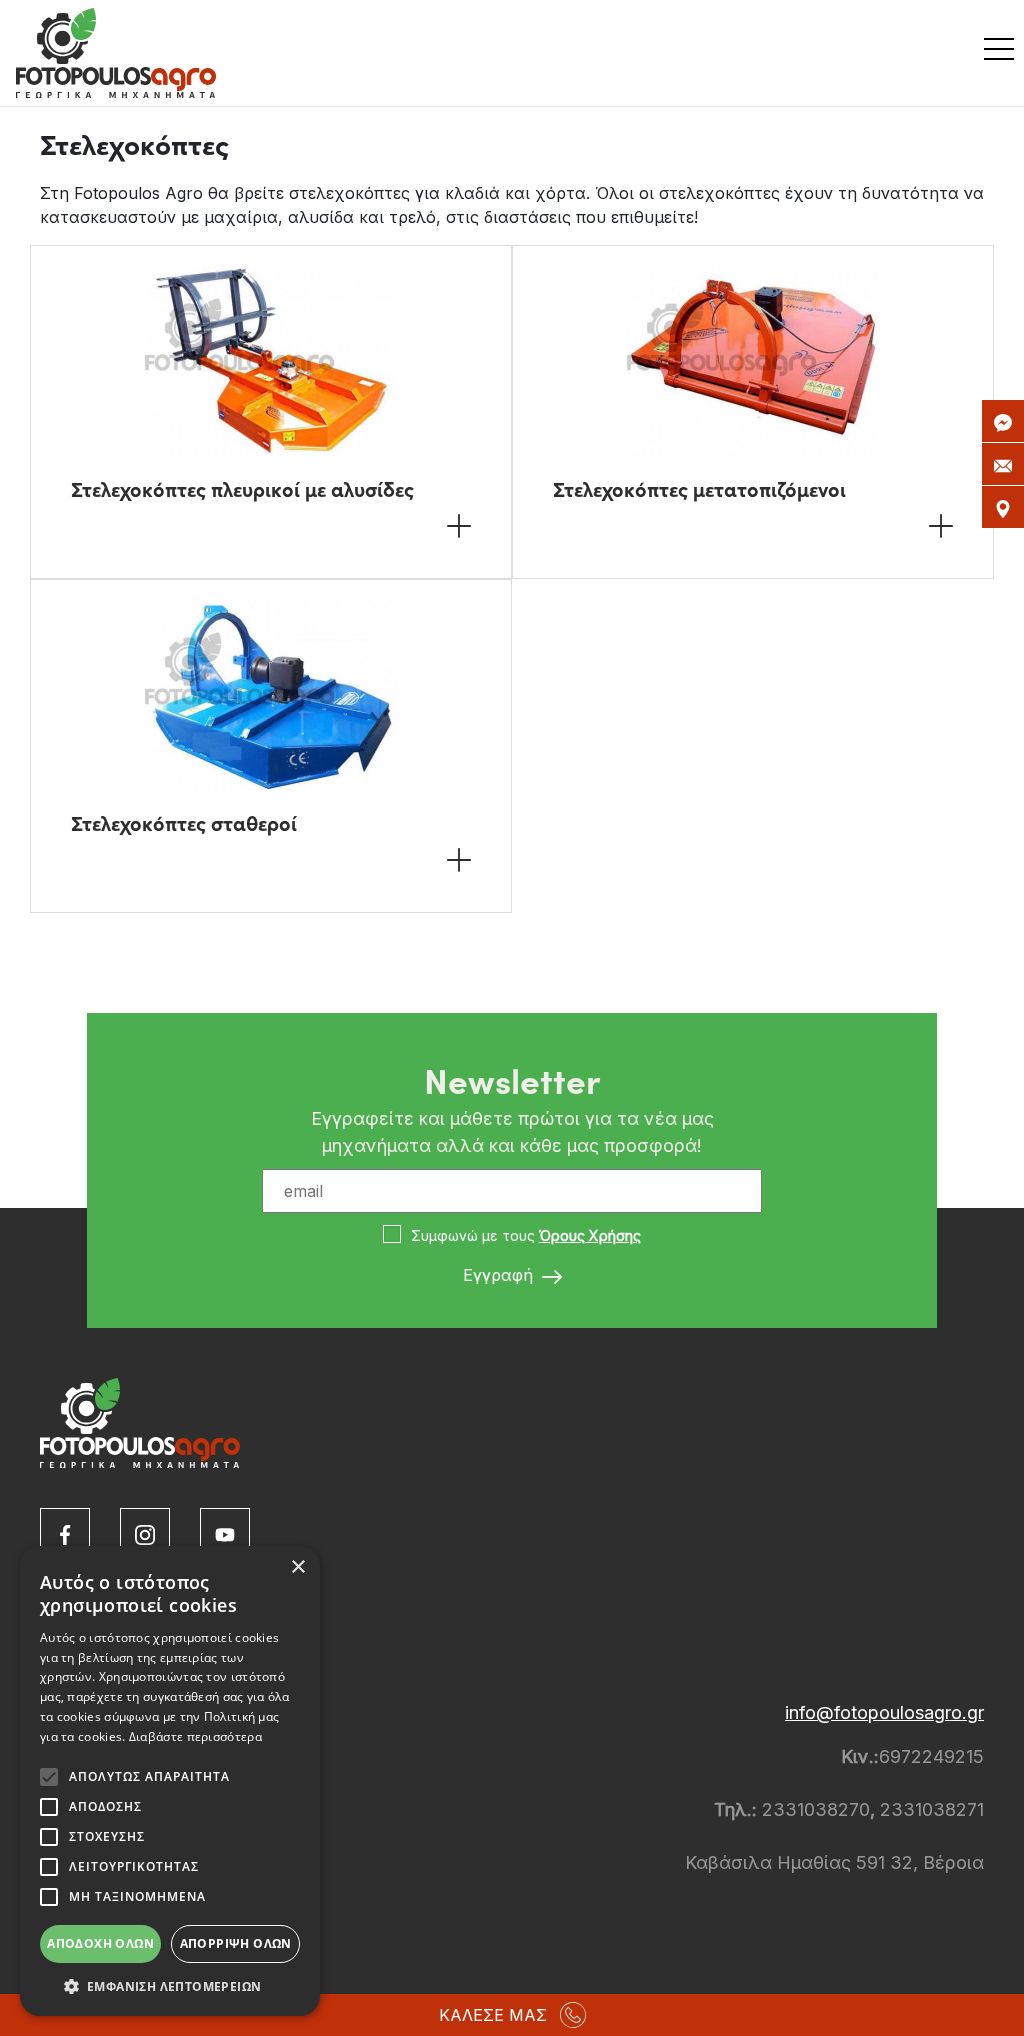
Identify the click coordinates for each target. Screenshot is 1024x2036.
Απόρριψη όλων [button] (236, 1943)
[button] (170, 1986)
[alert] (170, 1781)
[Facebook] (65, 1533)
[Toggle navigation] (1004, 53)
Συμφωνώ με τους (525, 1235)
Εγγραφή (500, 1275)
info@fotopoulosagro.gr (884, 1712)
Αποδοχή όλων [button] (100, 1943)
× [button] (297, 1567)
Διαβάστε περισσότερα (195, 1736)
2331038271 (932, 1809)
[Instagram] (145, 1533)
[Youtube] (225, 1533)
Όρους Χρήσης (590, 1235)
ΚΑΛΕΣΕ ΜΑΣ (493, 2015)
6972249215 (931, 1756)
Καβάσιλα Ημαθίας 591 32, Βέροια (834, 1862)
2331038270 (813, 1809)
